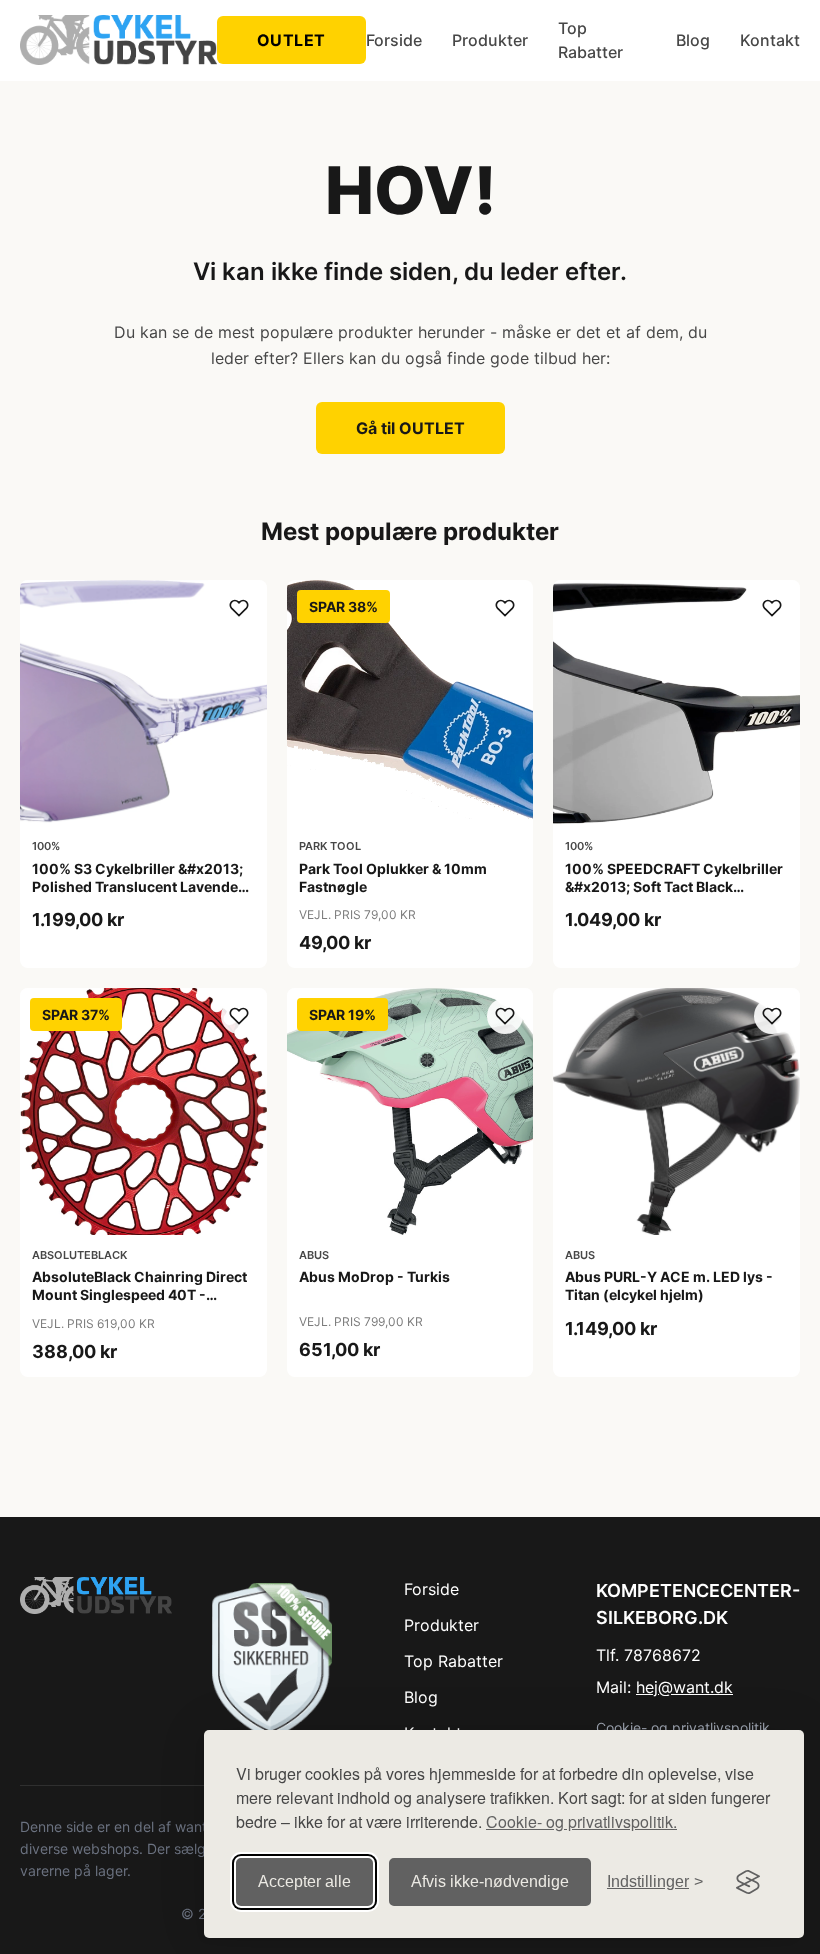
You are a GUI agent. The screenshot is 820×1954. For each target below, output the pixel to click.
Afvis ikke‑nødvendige (490, 1881)
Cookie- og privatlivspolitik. (581, 1821)
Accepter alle (304, 1881)
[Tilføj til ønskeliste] (239, 608)
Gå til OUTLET (410, 428)
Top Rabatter (590, 40)
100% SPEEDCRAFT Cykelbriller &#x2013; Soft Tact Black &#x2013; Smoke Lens (674, 886)
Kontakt (770, 40)
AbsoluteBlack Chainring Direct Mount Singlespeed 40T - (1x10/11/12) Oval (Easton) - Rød (139, 1304)
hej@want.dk (684, 1687)
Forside (394, 40)
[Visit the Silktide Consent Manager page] (748, 1882)
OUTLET (291, 40)
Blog (693, 40)
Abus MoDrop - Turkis (374, 1276)
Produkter (490, 40)
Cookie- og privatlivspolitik (683, 1727)
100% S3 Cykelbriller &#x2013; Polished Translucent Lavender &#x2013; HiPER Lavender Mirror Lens (138, 896)
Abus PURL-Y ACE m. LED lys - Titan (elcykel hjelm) (669, 1285)
